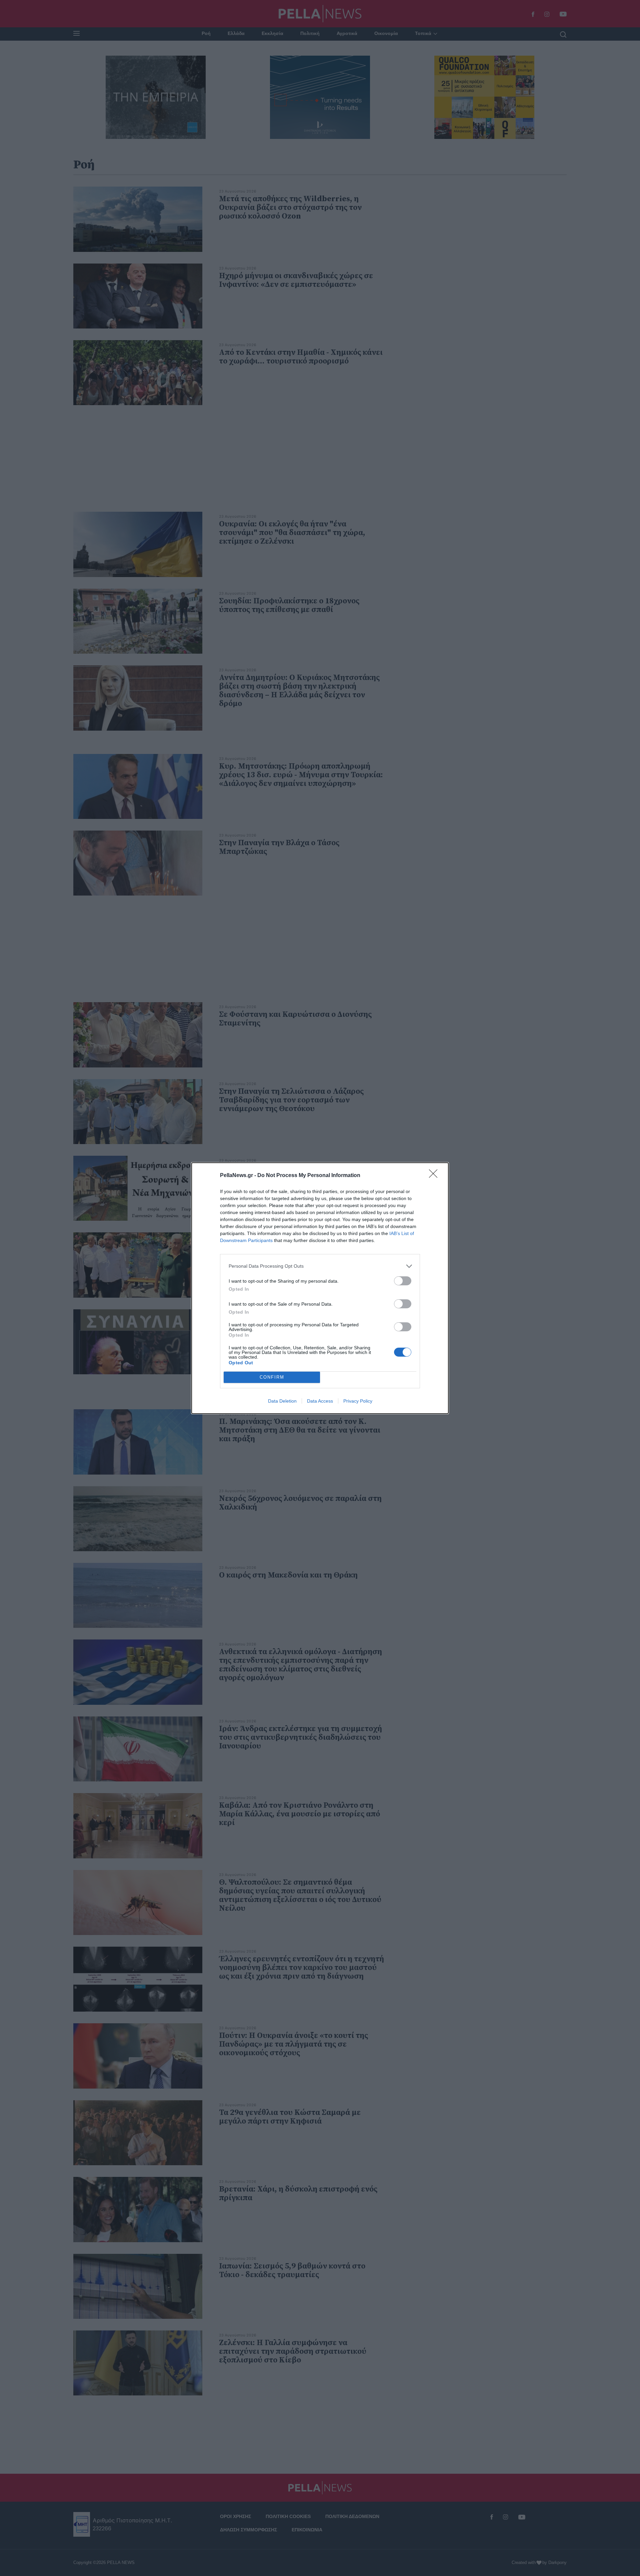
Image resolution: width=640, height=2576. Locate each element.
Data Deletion (282, 1401)
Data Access (320, 1401)
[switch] (403, 1281)
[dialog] (320, 1288)
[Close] (435, 1176)
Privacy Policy (358, 1401)
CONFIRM (272, 1377)
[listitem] (320, 1266)
